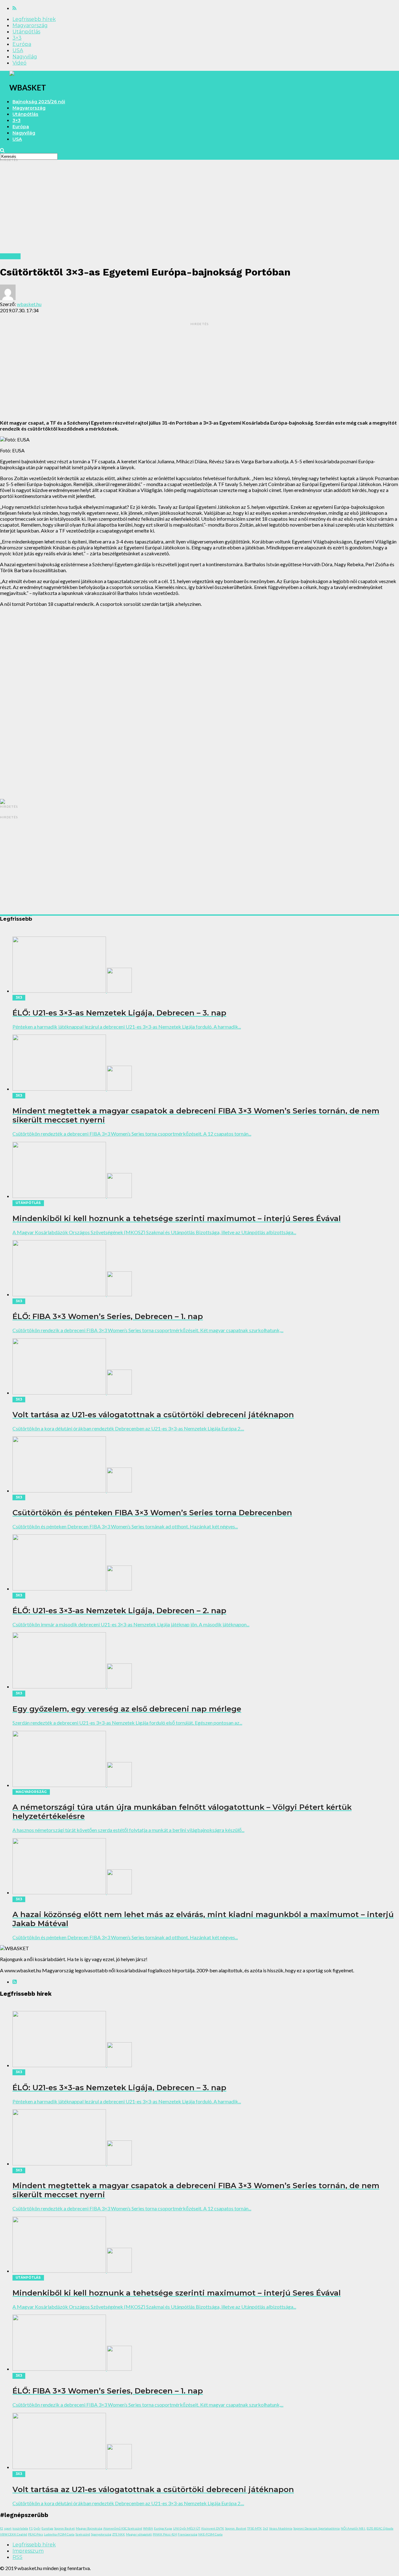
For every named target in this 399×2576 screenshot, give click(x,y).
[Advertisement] (187, 210)
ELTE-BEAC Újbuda (380, 2528)
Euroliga (47, 2528)
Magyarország (30, 25)
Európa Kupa (163, 2528)
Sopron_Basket (236, 2528)
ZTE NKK (119, 2534)
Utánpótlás (26, 32)
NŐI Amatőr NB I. (353, 2528)
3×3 (17, 38)
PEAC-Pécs (36, 2534)
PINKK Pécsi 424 (165, 2534)
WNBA (148, 2528)
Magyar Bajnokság (89, 2528)
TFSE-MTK (255, 2528)
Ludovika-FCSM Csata (59, 2534)
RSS (17, 2557)
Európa (22, 44)
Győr (37, 2528)
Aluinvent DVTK (213, 2528)
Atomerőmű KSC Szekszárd (123, 2528)
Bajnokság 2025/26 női (39, 102)
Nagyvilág (25, 57)
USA (18, 50)
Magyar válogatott (139, 2534)
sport (8, 2528)
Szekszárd (83, 2534)
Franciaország (187, 2534)
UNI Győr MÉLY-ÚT (187, 2528)
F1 (31, 2528)
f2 (2, 2528)
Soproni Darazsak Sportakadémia (317, 2528)
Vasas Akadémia (281, 2528)
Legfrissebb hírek (34, 19)
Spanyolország (101, 2534)
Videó (19, 63)
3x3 (265, 2528)
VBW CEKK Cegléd (14, 2534)
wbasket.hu (29, 304)
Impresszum (28, 2551)
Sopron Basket (65, 2528)
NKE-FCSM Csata (210, 2534)
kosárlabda (20, 2528)
